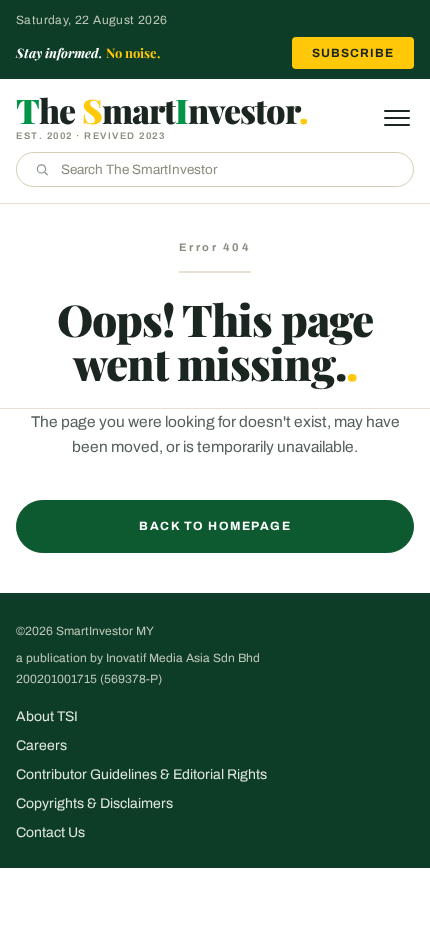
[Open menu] (397, 118)
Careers (41, 745)
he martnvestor (162, 110)
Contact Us (50, 832)
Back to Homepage (215, 526)
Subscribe (353, 53)
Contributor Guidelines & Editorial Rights (141, 774)
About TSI (47, 716)
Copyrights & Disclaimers (94, 803)
